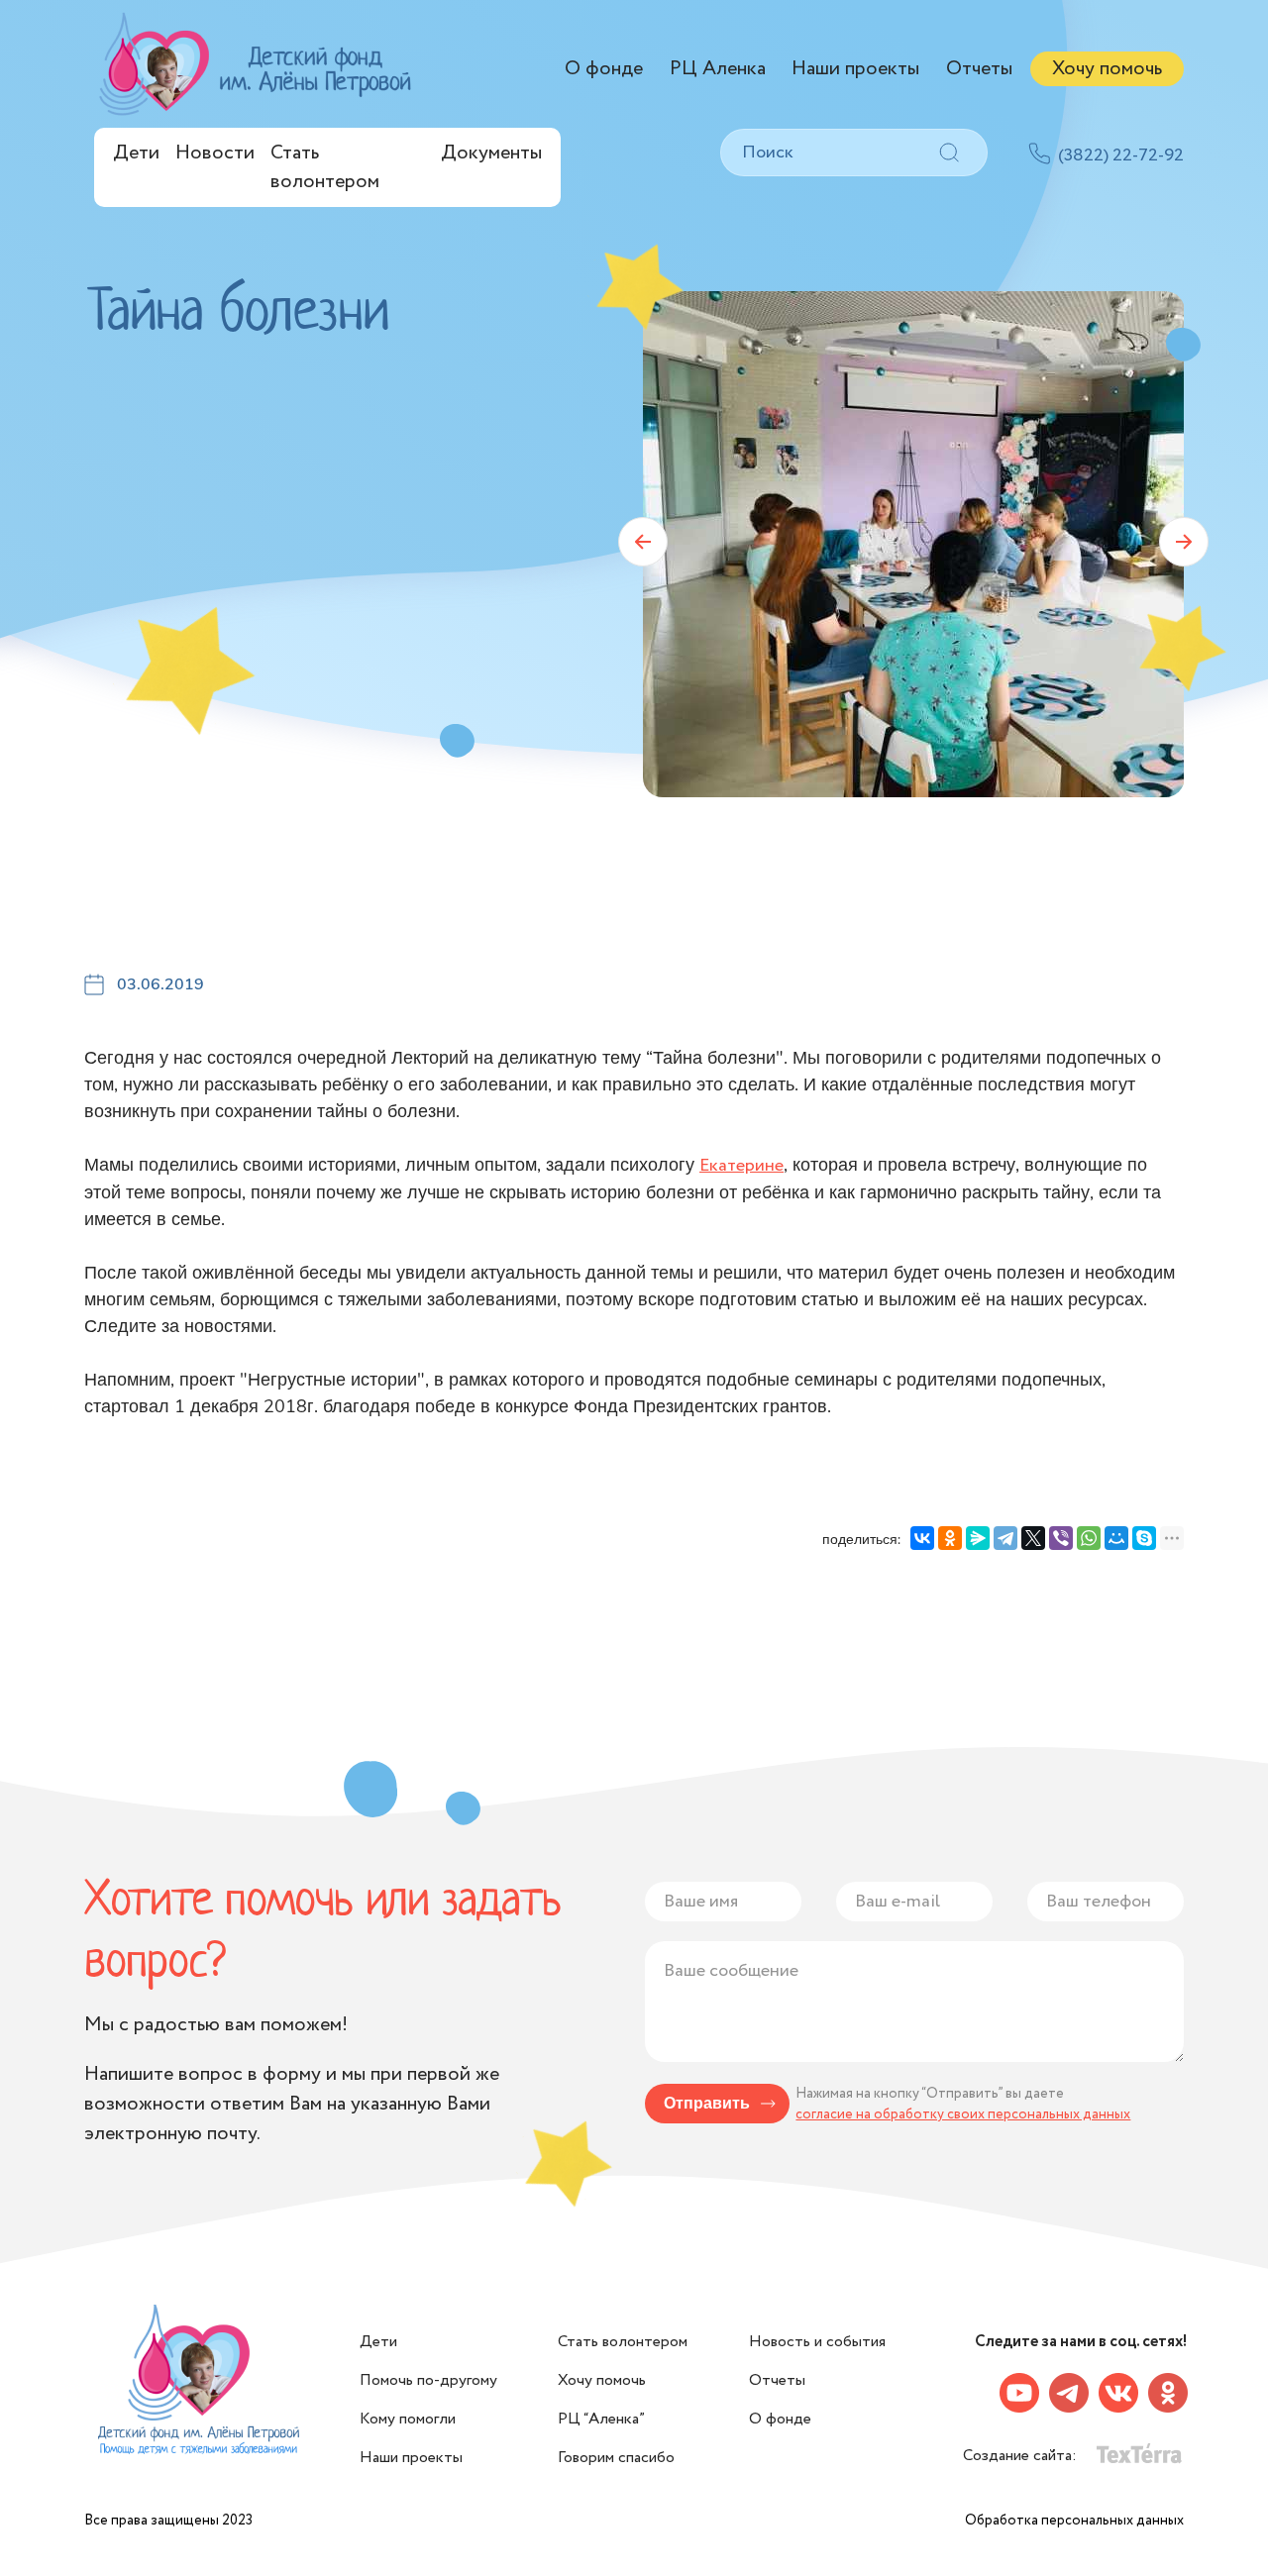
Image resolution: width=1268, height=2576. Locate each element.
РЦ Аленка (718, 69)
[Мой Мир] (1116, 1538)
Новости (215, 153)
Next (1184, 542)
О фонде (604, 69)
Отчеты (979, 69)
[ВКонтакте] (922, 1538)
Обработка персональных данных (1074, 2521)
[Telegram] (1005, 1538)
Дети (136, 153)
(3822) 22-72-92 (1121, 155)
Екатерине (741, 1166)
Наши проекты (855, 69)
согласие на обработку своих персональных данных (963, 2114)
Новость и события (817, 2342)
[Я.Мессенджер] (978, 1538)
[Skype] (1144, 1538)
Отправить (707, 2104)
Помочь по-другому (428, 2380)
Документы (491, 153)
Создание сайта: (1022, 2456)
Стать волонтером (325, 167)
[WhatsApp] (1089, 1538)
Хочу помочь (1107, 69)
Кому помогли (408, 2419)
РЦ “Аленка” (601, 2419)
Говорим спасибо (616, 2458)
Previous (643, 542)
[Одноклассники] (950, 1538)
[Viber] (1061, 1538)
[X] (1033, 1538)
